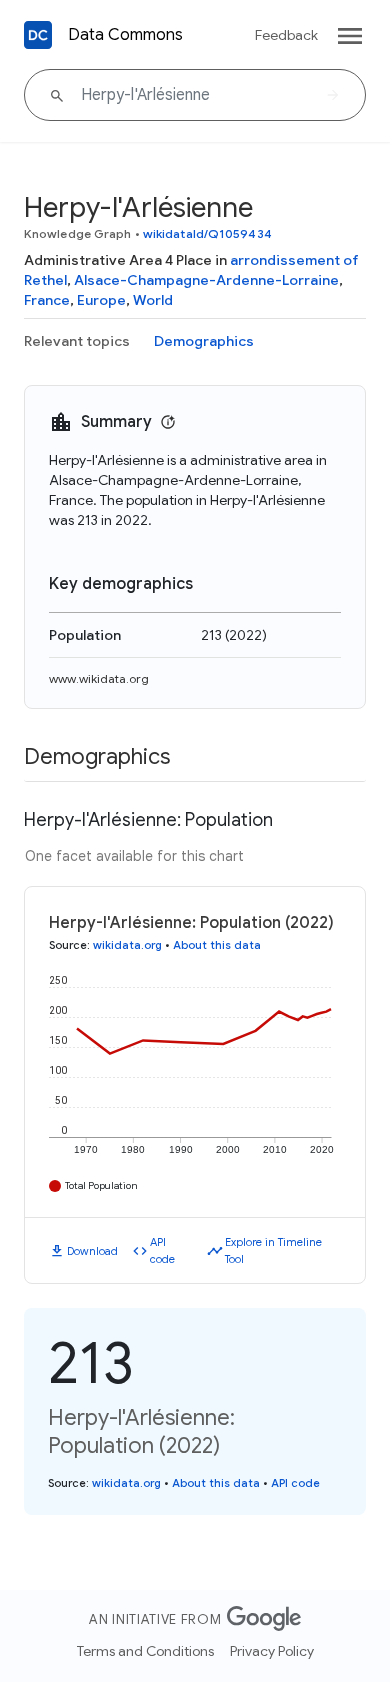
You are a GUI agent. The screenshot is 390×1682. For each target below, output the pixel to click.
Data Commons (125, 35)
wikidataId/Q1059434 (207, 233)
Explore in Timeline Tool (273, 1250)
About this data (217, 945)
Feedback (286, 35)
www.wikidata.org (99, 678)
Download (92, 1251)
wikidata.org (127, 945)
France (47, 300)
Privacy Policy (272, 1651)
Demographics (204, 341)
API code (162, 1250)
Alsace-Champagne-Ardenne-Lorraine (206, 280)
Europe (101, 300)
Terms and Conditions (145, 1651)
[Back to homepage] (38, 35)
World (153, 300)
